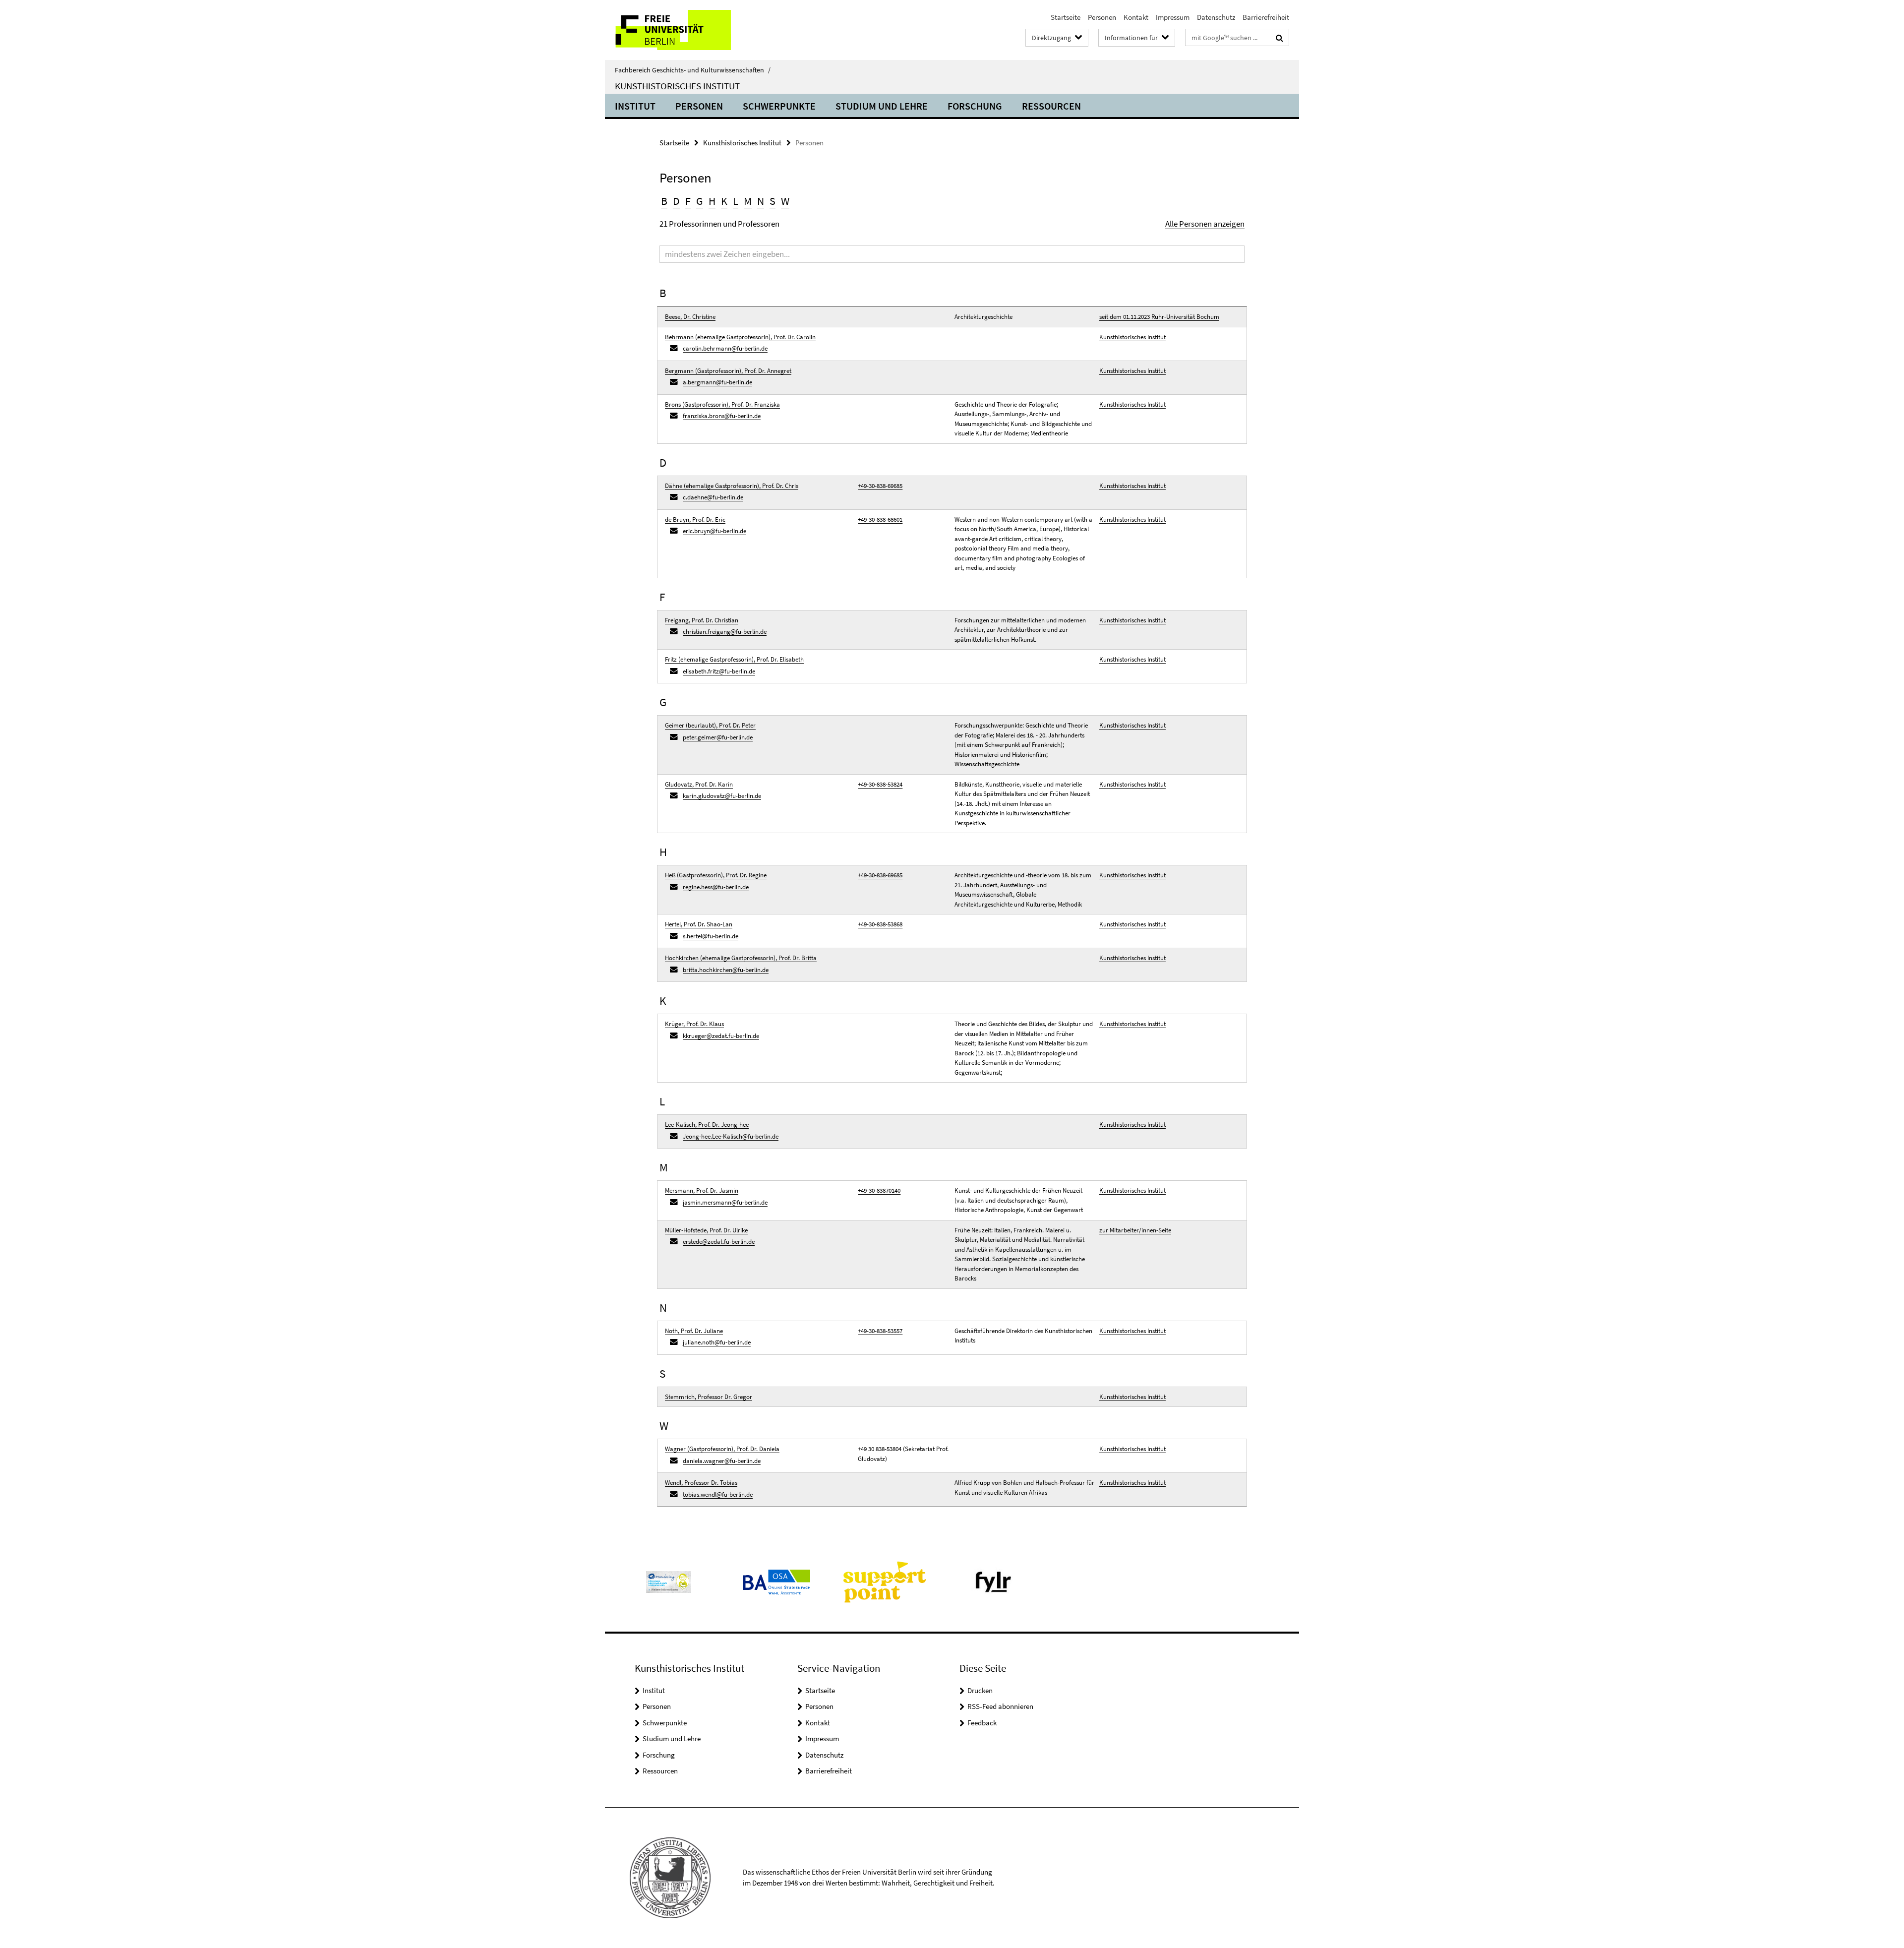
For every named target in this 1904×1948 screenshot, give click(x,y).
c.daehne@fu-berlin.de (713, 497)
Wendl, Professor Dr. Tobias (701, 1483)
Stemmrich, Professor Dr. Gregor (709, 1397)
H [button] (712, 201)
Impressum (1173, 17)
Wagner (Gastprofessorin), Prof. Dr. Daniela (722, 1449)
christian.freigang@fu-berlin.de (725, 632)
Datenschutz (1216, 17)
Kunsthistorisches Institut (677, 86)
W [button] (785, 201)
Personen (1102, 17)
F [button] (688, 201)
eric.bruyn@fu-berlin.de (714, 531)
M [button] (748, 201)
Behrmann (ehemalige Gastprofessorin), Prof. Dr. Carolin (740, 337)
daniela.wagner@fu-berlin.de (722, 1461)
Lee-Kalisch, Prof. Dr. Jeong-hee (707, 1125)
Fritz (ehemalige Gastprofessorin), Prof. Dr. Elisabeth (734, 659)
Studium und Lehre (882, 106)
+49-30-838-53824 (880, 784)
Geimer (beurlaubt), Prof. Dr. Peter (710, 725)
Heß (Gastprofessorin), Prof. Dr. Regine (716, 875)
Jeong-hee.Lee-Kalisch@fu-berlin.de (731, 1136)
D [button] (676, 201)
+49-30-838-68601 (880, 519)
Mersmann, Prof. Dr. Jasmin (702, 1190)
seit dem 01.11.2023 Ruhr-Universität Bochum (1159, 317)
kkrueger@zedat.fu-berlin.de (721, 1036)
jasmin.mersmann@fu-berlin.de (725, 1202)
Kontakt (1136, 17)
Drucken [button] (980, 1690)
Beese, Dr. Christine (690, 317)
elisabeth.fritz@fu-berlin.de (719, 671)
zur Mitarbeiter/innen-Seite (1135, 1230)
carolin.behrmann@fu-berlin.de (725, 348)
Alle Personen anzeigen (1205, 224)
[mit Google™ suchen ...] (1279, 38)
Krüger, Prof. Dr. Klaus (694, 1024)
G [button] (700, 201)
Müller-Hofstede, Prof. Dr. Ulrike (706, 1230)
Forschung (975, 106)
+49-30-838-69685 (880, 486)
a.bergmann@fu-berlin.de (717, 382)
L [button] (736, 201)
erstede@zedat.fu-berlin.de (719, 1242)
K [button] (724, 201)
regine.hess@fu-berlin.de (716, 887)
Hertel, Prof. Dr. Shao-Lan (699, 924)
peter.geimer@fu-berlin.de (718, 737)
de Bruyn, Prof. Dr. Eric (695, 519)
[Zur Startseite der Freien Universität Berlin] (688, 30)
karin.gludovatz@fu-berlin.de (722, 796)
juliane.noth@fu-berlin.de (717, 1342)
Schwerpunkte (779, 106)
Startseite (1066, 17)
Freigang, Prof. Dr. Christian (702, 620)
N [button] (761, 201)
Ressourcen (1051, 106)
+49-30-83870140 (879, 1190)
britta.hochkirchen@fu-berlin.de (726, 970)
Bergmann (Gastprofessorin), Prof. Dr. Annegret (728, 371)
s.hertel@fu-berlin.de (711, 936)
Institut (635, 106)
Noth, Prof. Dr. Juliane (694, 1331)
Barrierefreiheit (1266, 17)
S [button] (773, 201)
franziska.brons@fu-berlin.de (722, 416)
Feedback (982, 1723)
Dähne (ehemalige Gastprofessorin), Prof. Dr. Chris (732, 486)
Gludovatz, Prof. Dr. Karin (699, 784)
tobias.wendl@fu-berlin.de (718, 1494)
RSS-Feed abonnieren (1000, 1706)
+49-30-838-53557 (880, 1331)
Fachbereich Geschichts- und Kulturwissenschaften (693, 70)
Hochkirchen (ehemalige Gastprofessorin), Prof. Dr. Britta (741, 958)
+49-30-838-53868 (880, 924)
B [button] (664, 201)
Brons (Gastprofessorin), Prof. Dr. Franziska (722, 404)
